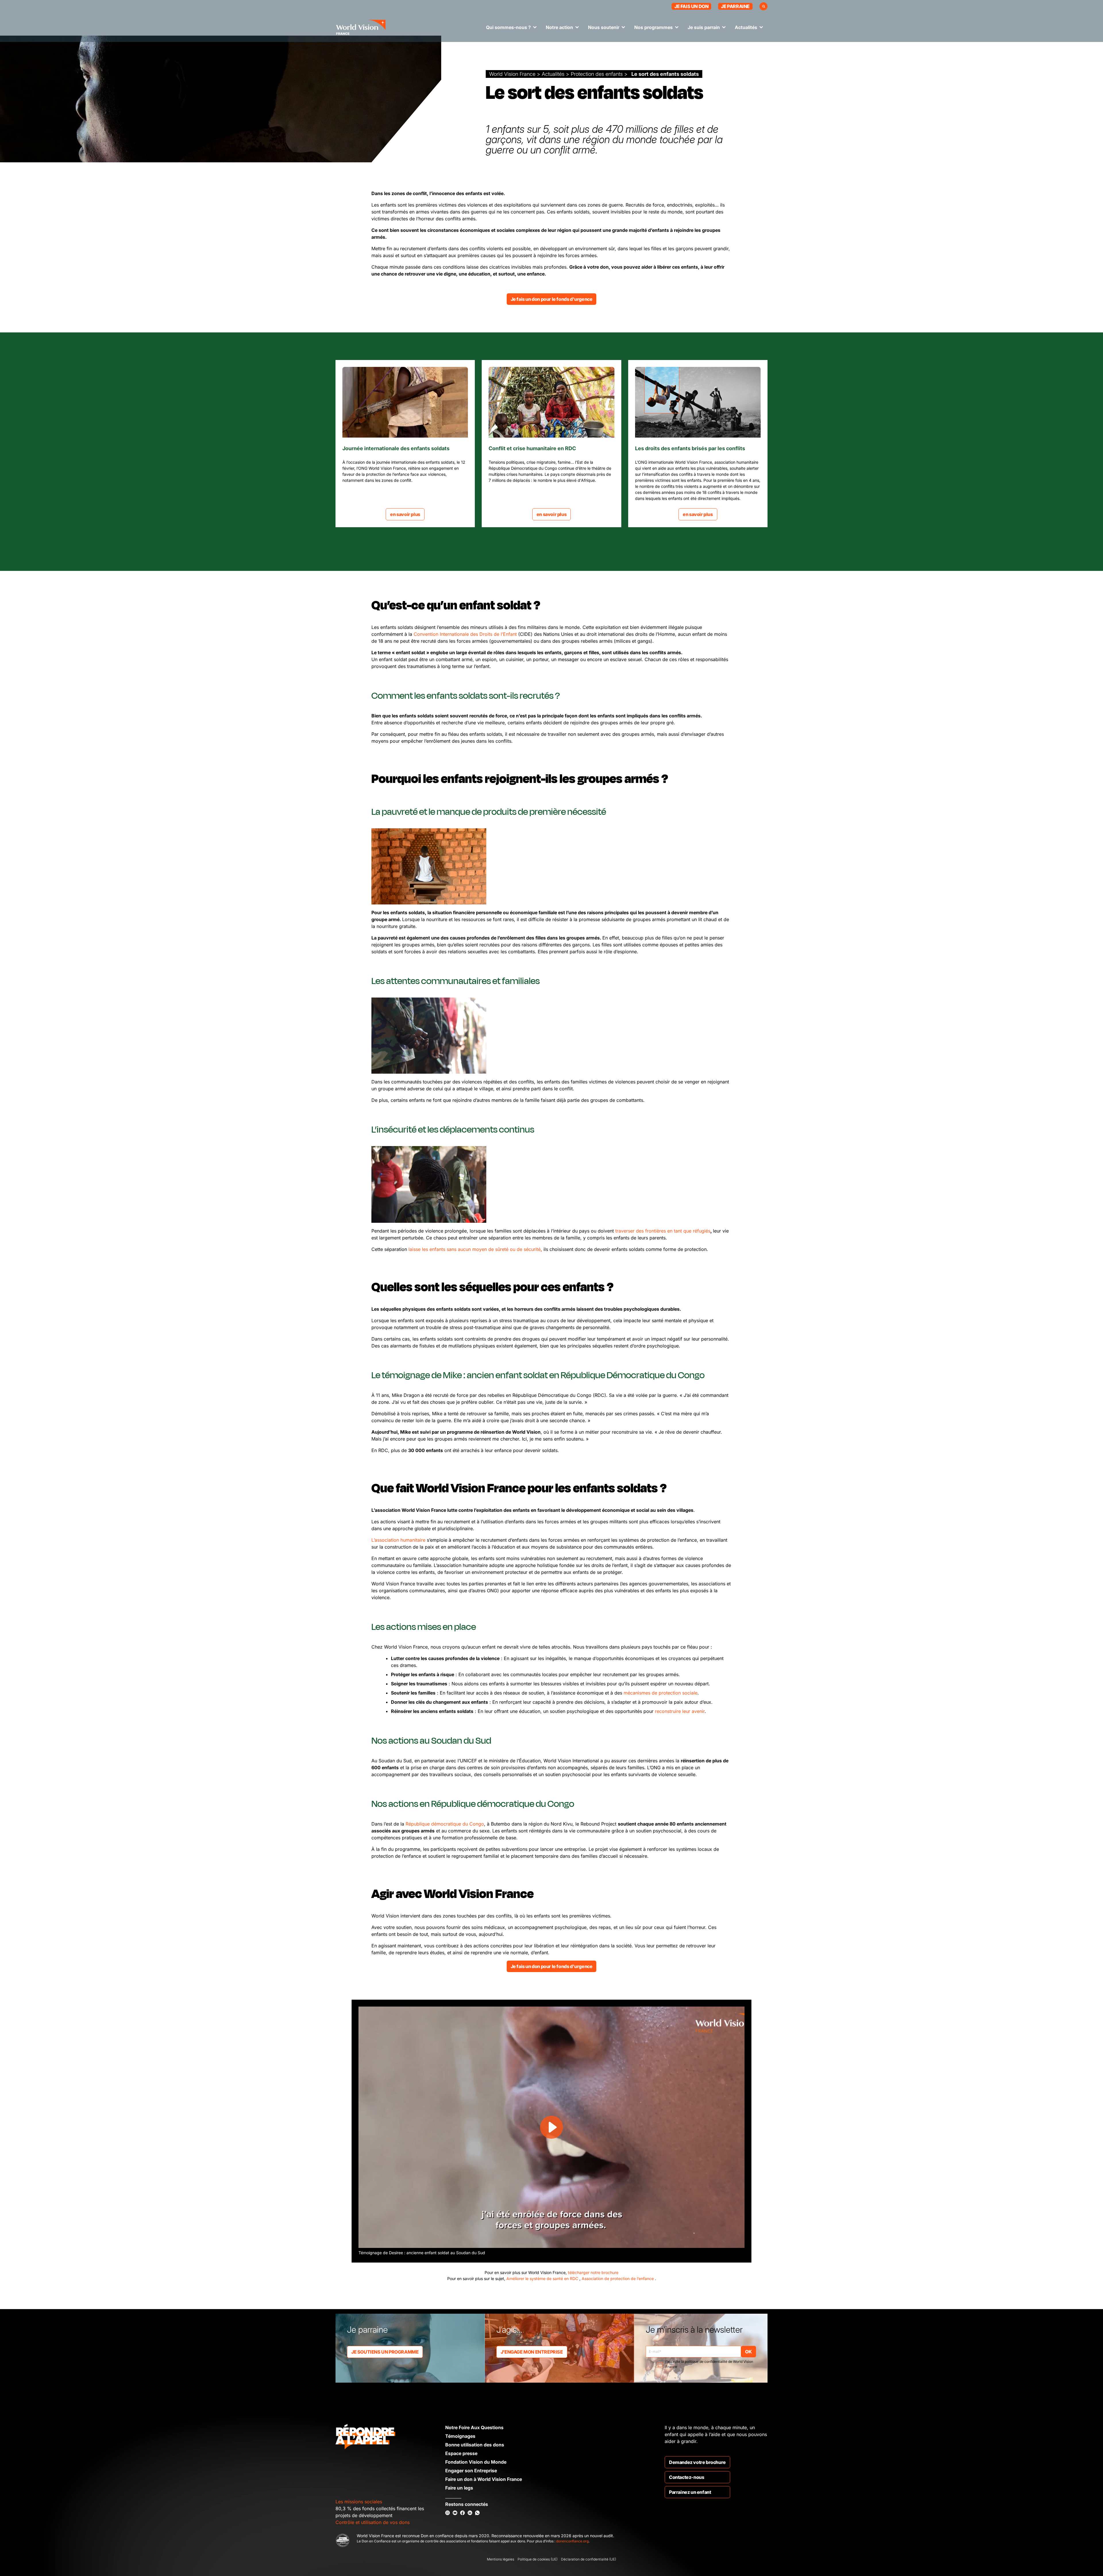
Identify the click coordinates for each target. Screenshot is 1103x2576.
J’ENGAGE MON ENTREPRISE (532, 2352)
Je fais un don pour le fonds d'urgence (552, 299)
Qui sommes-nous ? (508, 27)
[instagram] (448, 2513)
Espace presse (461, 2453)
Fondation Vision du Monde (476, 2462)
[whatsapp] (477, 2513)
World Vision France (512, 74)
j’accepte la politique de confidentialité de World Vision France (709, 2364)
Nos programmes (653, 27)
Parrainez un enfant (690, 2492)
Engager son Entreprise (471, 2471)
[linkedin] (470, 2513)
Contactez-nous (687, 2477)
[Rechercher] (763, 6)
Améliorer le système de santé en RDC (543, 2278)
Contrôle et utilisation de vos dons (373, 2522)
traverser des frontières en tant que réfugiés (663, 1231)
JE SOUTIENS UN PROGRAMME (385, 2352)
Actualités (746, 27)
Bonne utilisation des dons (475, 2445)
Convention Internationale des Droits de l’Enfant (465, 634)
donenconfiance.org (572, 2541)
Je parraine (735, 6)
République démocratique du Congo (445, 1824)
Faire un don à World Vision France (484, 2479)
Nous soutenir (604, 27)
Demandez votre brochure (697, 2462)
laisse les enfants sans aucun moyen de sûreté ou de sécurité (475, 1249)
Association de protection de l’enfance (618, 2278)
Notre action (559, 27)
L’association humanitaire (398, 1540)
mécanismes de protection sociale (661, 1693)
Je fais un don (691, 6)
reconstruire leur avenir (680, 1711)
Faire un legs (459, 2488)
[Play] (551, 2127)
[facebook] (462, 2513)
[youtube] (455, 2513)
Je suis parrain (704, 27)
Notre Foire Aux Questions (474, 2427)
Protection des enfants (597, 74)
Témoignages (460, 2436)
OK (748, 2352)
